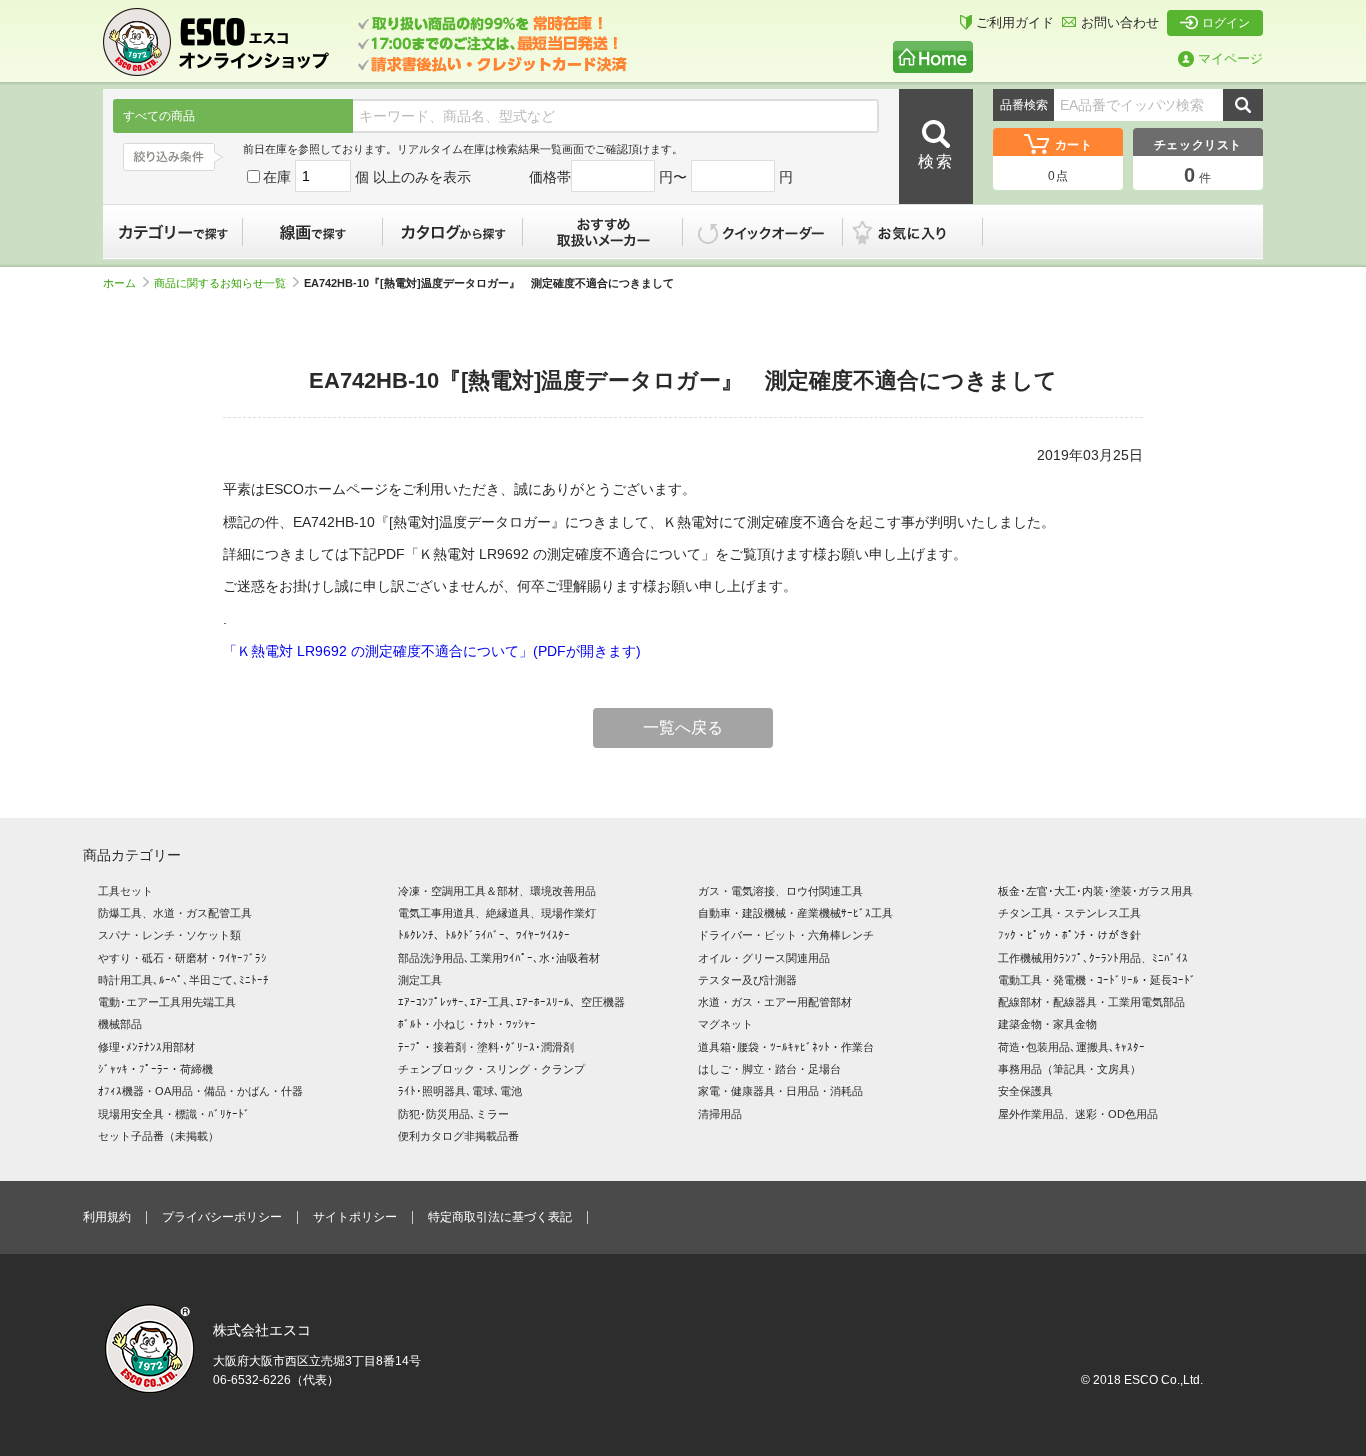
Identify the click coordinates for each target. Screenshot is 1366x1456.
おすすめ (603, 232)
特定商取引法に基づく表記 (500, 1217)
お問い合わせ (1120, 22)
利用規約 (107, 1217)
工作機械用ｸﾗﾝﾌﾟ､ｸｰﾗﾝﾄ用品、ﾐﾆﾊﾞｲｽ (1093, 958)
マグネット (725, 1024)
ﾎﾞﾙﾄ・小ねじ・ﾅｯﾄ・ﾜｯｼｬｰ (467, 1024)
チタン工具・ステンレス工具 (1069, 913)
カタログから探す (453, 232)
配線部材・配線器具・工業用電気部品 (1091, 1002)
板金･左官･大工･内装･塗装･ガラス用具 (1095, 891)
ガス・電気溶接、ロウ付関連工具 (780, 891)
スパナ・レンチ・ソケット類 (169, 935)
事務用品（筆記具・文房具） (1069, 1069)
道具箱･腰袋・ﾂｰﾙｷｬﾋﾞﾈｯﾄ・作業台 (786, 1047)
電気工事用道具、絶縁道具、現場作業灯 (497, 913)
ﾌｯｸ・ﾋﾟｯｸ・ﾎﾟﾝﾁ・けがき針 (1069, 935)
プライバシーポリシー (222, 1217)
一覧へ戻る (683, 727)
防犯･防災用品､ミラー (453, 1114)
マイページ (1230, 58)
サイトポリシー (355, 1217)
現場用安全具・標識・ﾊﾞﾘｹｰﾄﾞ (174, 1114)
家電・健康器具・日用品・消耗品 (780, 1091)
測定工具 (420, 980)
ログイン (1226, 23)
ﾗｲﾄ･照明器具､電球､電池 (460, 1091)
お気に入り (923, 232)
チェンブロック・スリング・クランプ (491, 1069)
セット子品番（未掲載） (158, 1136)
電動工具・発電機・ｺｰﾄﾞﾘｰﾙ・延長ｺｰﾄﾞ (1097, 980)
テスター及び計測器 (747, 980)
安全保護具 (1025, 1091)
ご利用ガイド (1015, 22)
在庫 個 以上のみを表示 (367, 177)
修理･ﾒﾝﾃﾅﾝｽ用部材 (146, 1047)
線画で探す (313, 232)
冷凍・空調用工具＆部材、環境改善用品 (497, 891)
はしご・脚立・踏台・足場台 (769, 1069)
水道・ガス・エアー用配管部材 (775, 1002)
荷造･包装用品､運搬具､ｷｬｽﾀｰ (1071, 1047)
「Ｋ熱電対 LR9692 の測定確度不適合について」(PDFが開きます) (432, 651)
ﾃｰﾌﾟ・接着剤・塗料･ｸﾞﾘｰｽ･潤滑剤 (486, 1047)
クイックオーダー (763, 232)
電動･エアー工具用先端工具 (167, 1002)
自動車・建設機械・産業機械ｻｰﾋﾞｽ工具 (795, 913)
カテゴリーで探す (173, 232)
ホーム (119, 283)
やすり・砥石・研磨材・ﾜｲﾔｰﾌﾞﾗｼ (182, 958)
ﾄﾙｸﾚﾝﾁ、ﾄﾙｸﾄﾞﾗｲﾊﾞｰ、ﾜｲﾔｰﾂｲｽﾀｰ (484, 935)
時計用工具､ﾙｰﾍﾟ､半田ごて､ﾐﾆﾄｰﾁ (183, 980)
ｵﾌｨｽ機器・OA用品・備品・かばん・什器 (200, 1091)
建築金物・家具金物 (1047, 1024)
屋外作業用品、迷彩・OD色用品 (1078, 1114)
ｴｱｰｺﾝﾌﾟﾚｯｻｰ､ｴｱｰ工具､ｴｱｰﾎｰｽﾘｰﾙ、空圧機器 (511, 1002)
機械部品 (120, 1024)
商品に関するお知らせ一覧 (220, 283)
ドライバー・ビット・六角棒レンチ (786, 935)
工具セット (125, 891)
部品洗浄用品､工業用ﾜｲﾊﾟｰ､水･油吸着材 (499, 958)
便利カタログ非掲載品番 (458, 1136)
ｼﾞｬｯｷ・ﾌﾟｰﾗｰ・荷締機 (155, 1069)
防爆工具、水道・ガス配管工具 (175, 913)
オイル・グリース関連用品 (764, 958)
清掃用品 (720, 1114)
